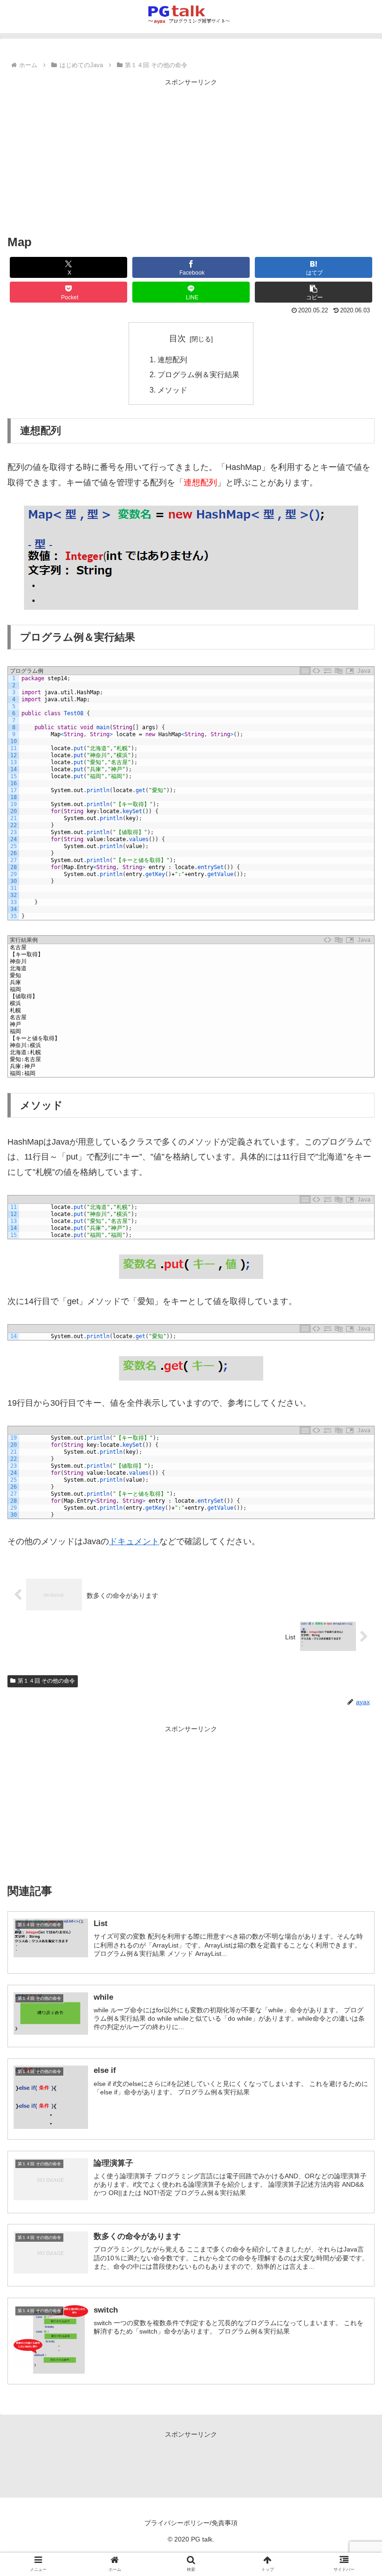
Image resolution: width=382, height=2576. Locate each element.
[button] (314, 292)
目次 (177, 338)
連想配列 (172, 359)
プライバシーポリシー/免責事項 (191, 2523)
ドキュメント (134, 1541)
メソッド (172, 390)
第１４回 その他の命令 (46, 1681)
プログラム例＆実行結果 (198, 374)
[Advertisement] (191, 154)
